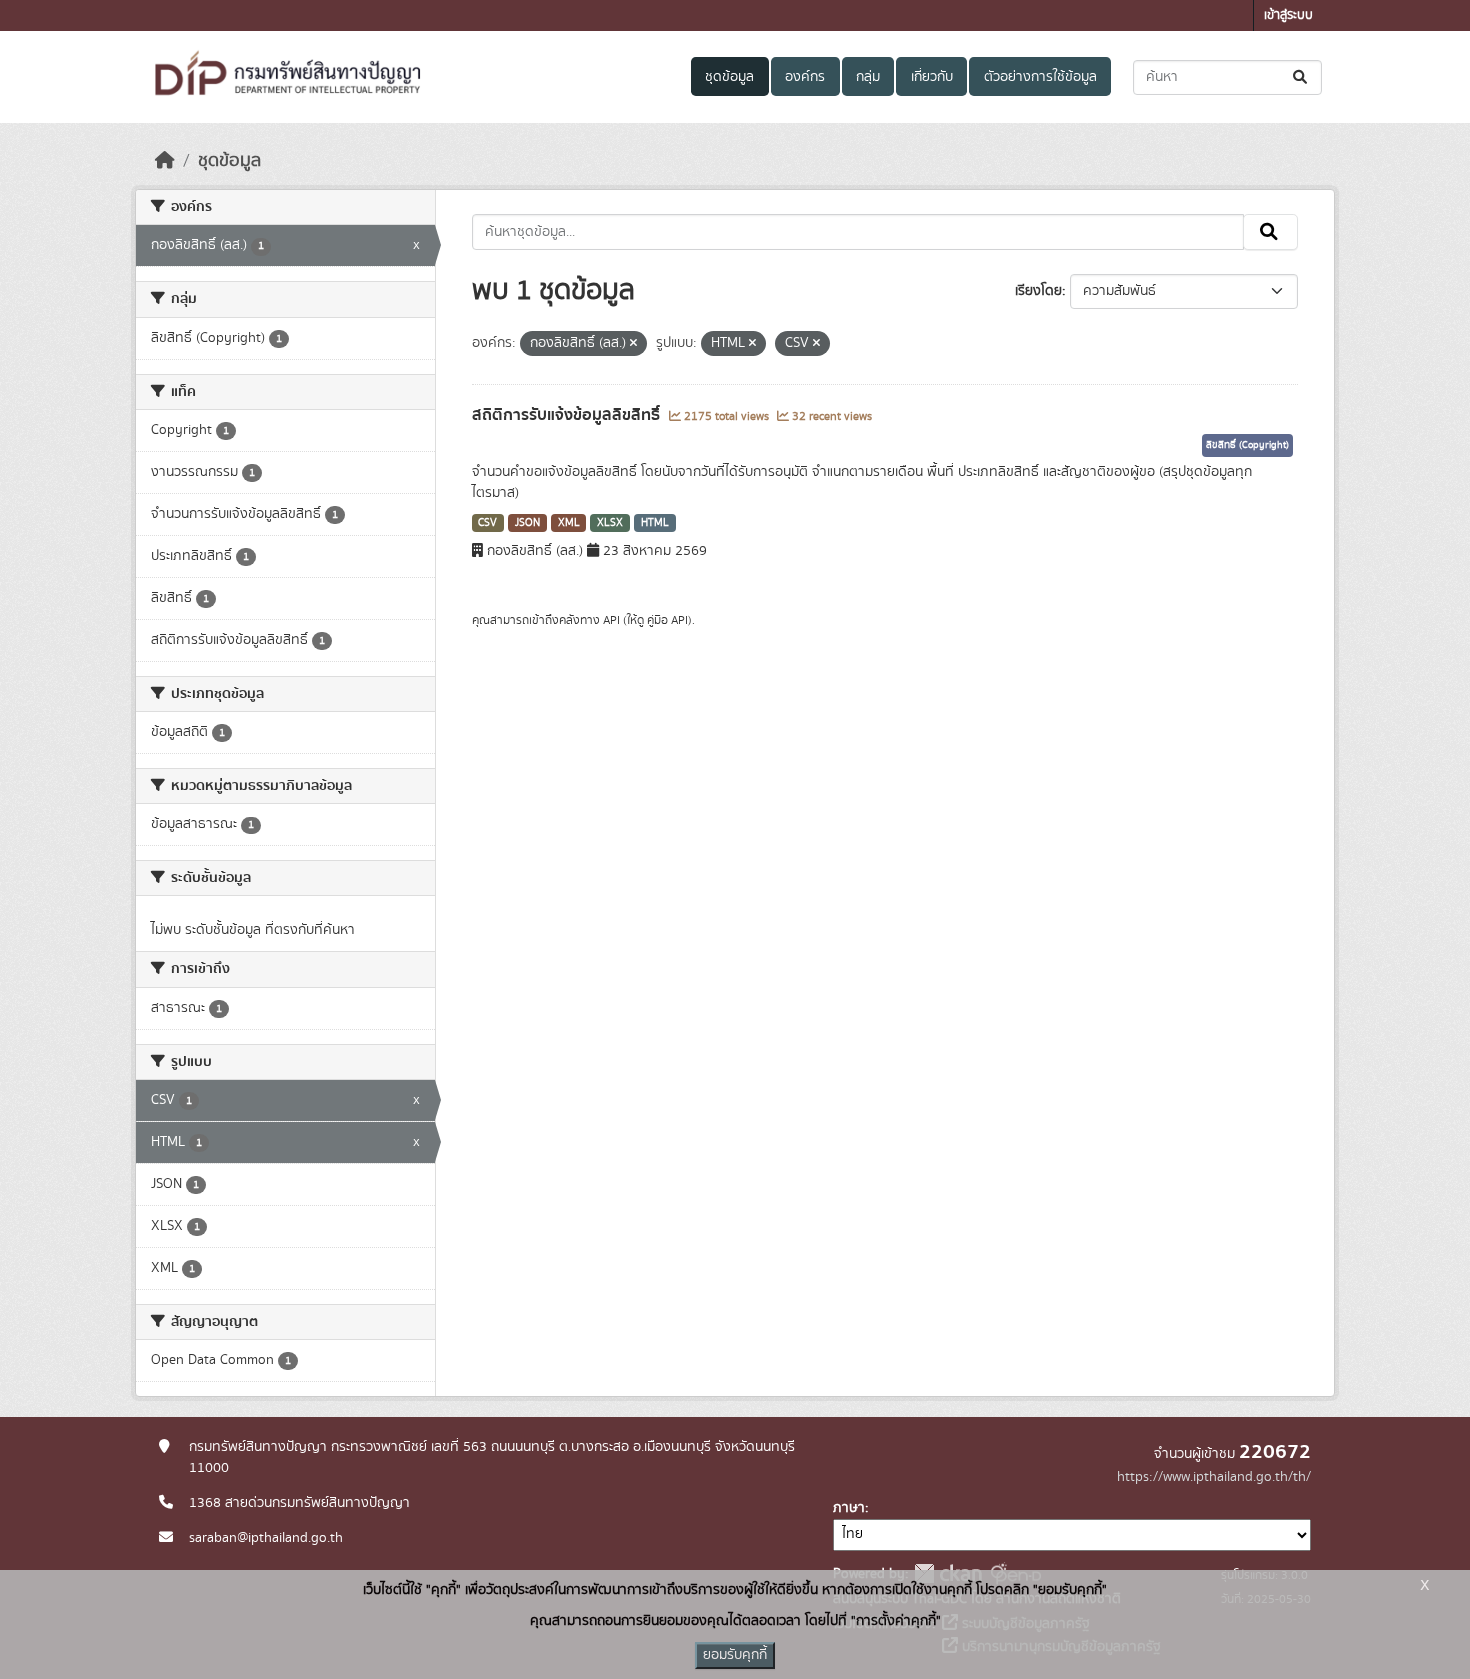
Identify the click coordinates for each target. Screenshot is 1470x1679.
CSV (487, 523)
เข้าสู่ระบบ (1288, 15)
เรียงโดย (1038, 291)
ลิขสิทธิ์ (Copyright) (1247, 445)
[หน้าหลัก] (165, 161)
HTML (655, 523)
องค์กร (805, 77)
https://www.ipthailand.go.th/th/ (1214, 1477)
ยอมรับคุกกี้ (735, 1655)
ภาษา (849, 1508)
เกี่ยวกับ (932, 77)
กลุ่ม (868, 77)
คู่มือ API (667, 620)
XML (569, 523)
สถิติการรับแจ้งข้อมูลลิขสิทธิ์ (568, 415)
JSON (527, 523)
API (611, 620)
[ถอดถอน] (633, 344)
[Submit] (1301, 77)
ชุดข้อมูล (729, 77)
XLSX (610, 523)
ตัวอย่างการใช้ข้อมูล (1040, 77)
